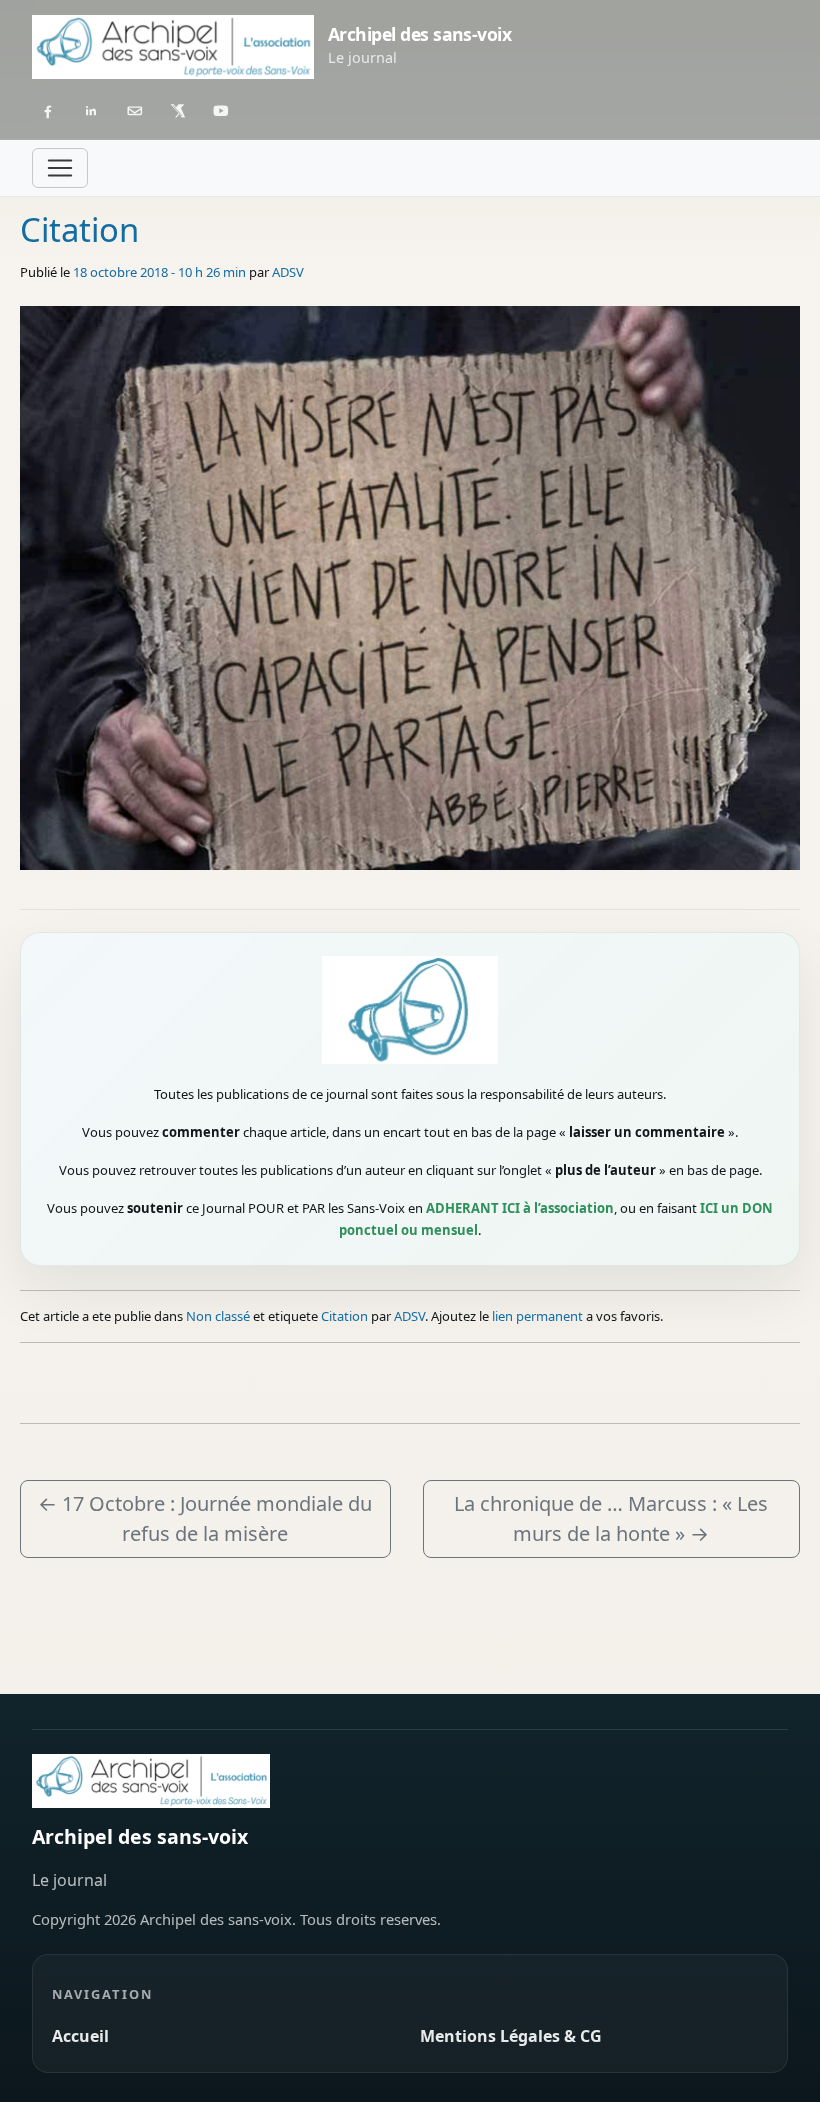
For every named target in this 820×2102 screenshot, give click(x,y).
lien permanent (537, 1316)
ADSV (288, 272)
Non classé (218, 1316)
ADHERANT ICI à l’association (520, 1208)
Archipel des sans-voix (140, 1836)
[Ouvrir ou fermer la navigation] (60, 168)
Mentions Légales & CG (511, 2036)
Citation (344, 1316)
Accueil (80, 2036)
